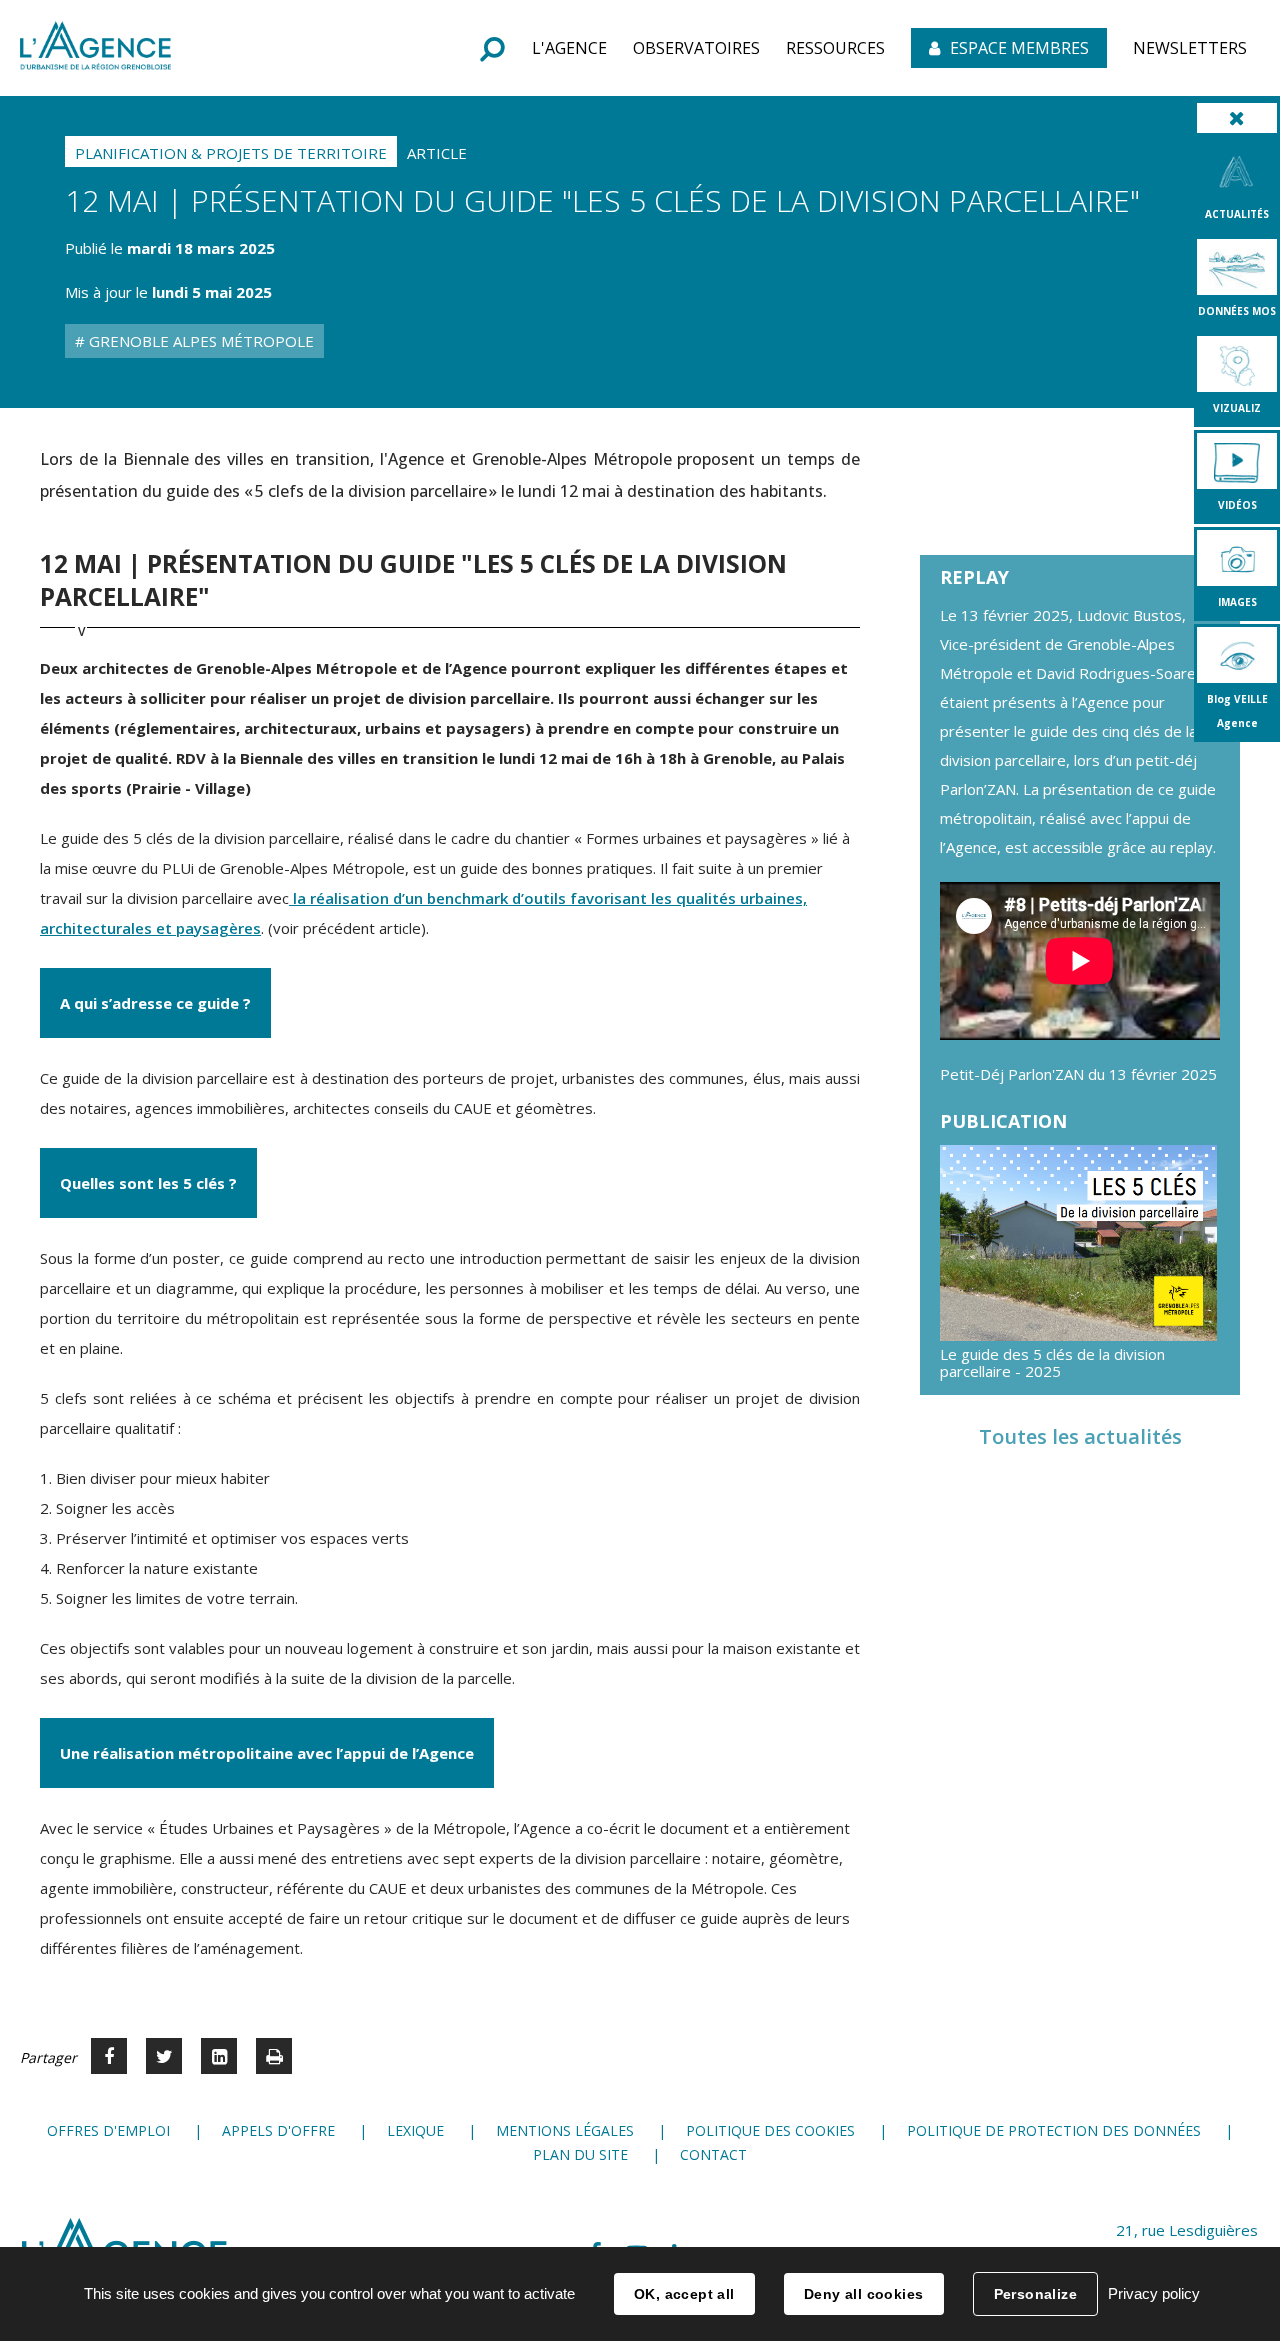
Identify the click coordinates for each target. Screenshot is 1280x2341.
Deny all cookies (864, 2294)
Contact (713, 2154)
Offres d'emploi (108, 2130)
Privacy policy (1154, 2293)
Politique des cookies (770, 2130)
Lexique (415, 2130)
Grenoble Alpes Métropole (199, 341)
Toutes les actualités (1080, 1436)
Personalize (1036, 2294)
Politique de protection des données (1054, 2130)
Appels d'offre (278, 2130)
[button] (569, 48)
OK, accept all (684, 2294)
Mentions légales (565, 2130)
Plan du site (580, 2154)
